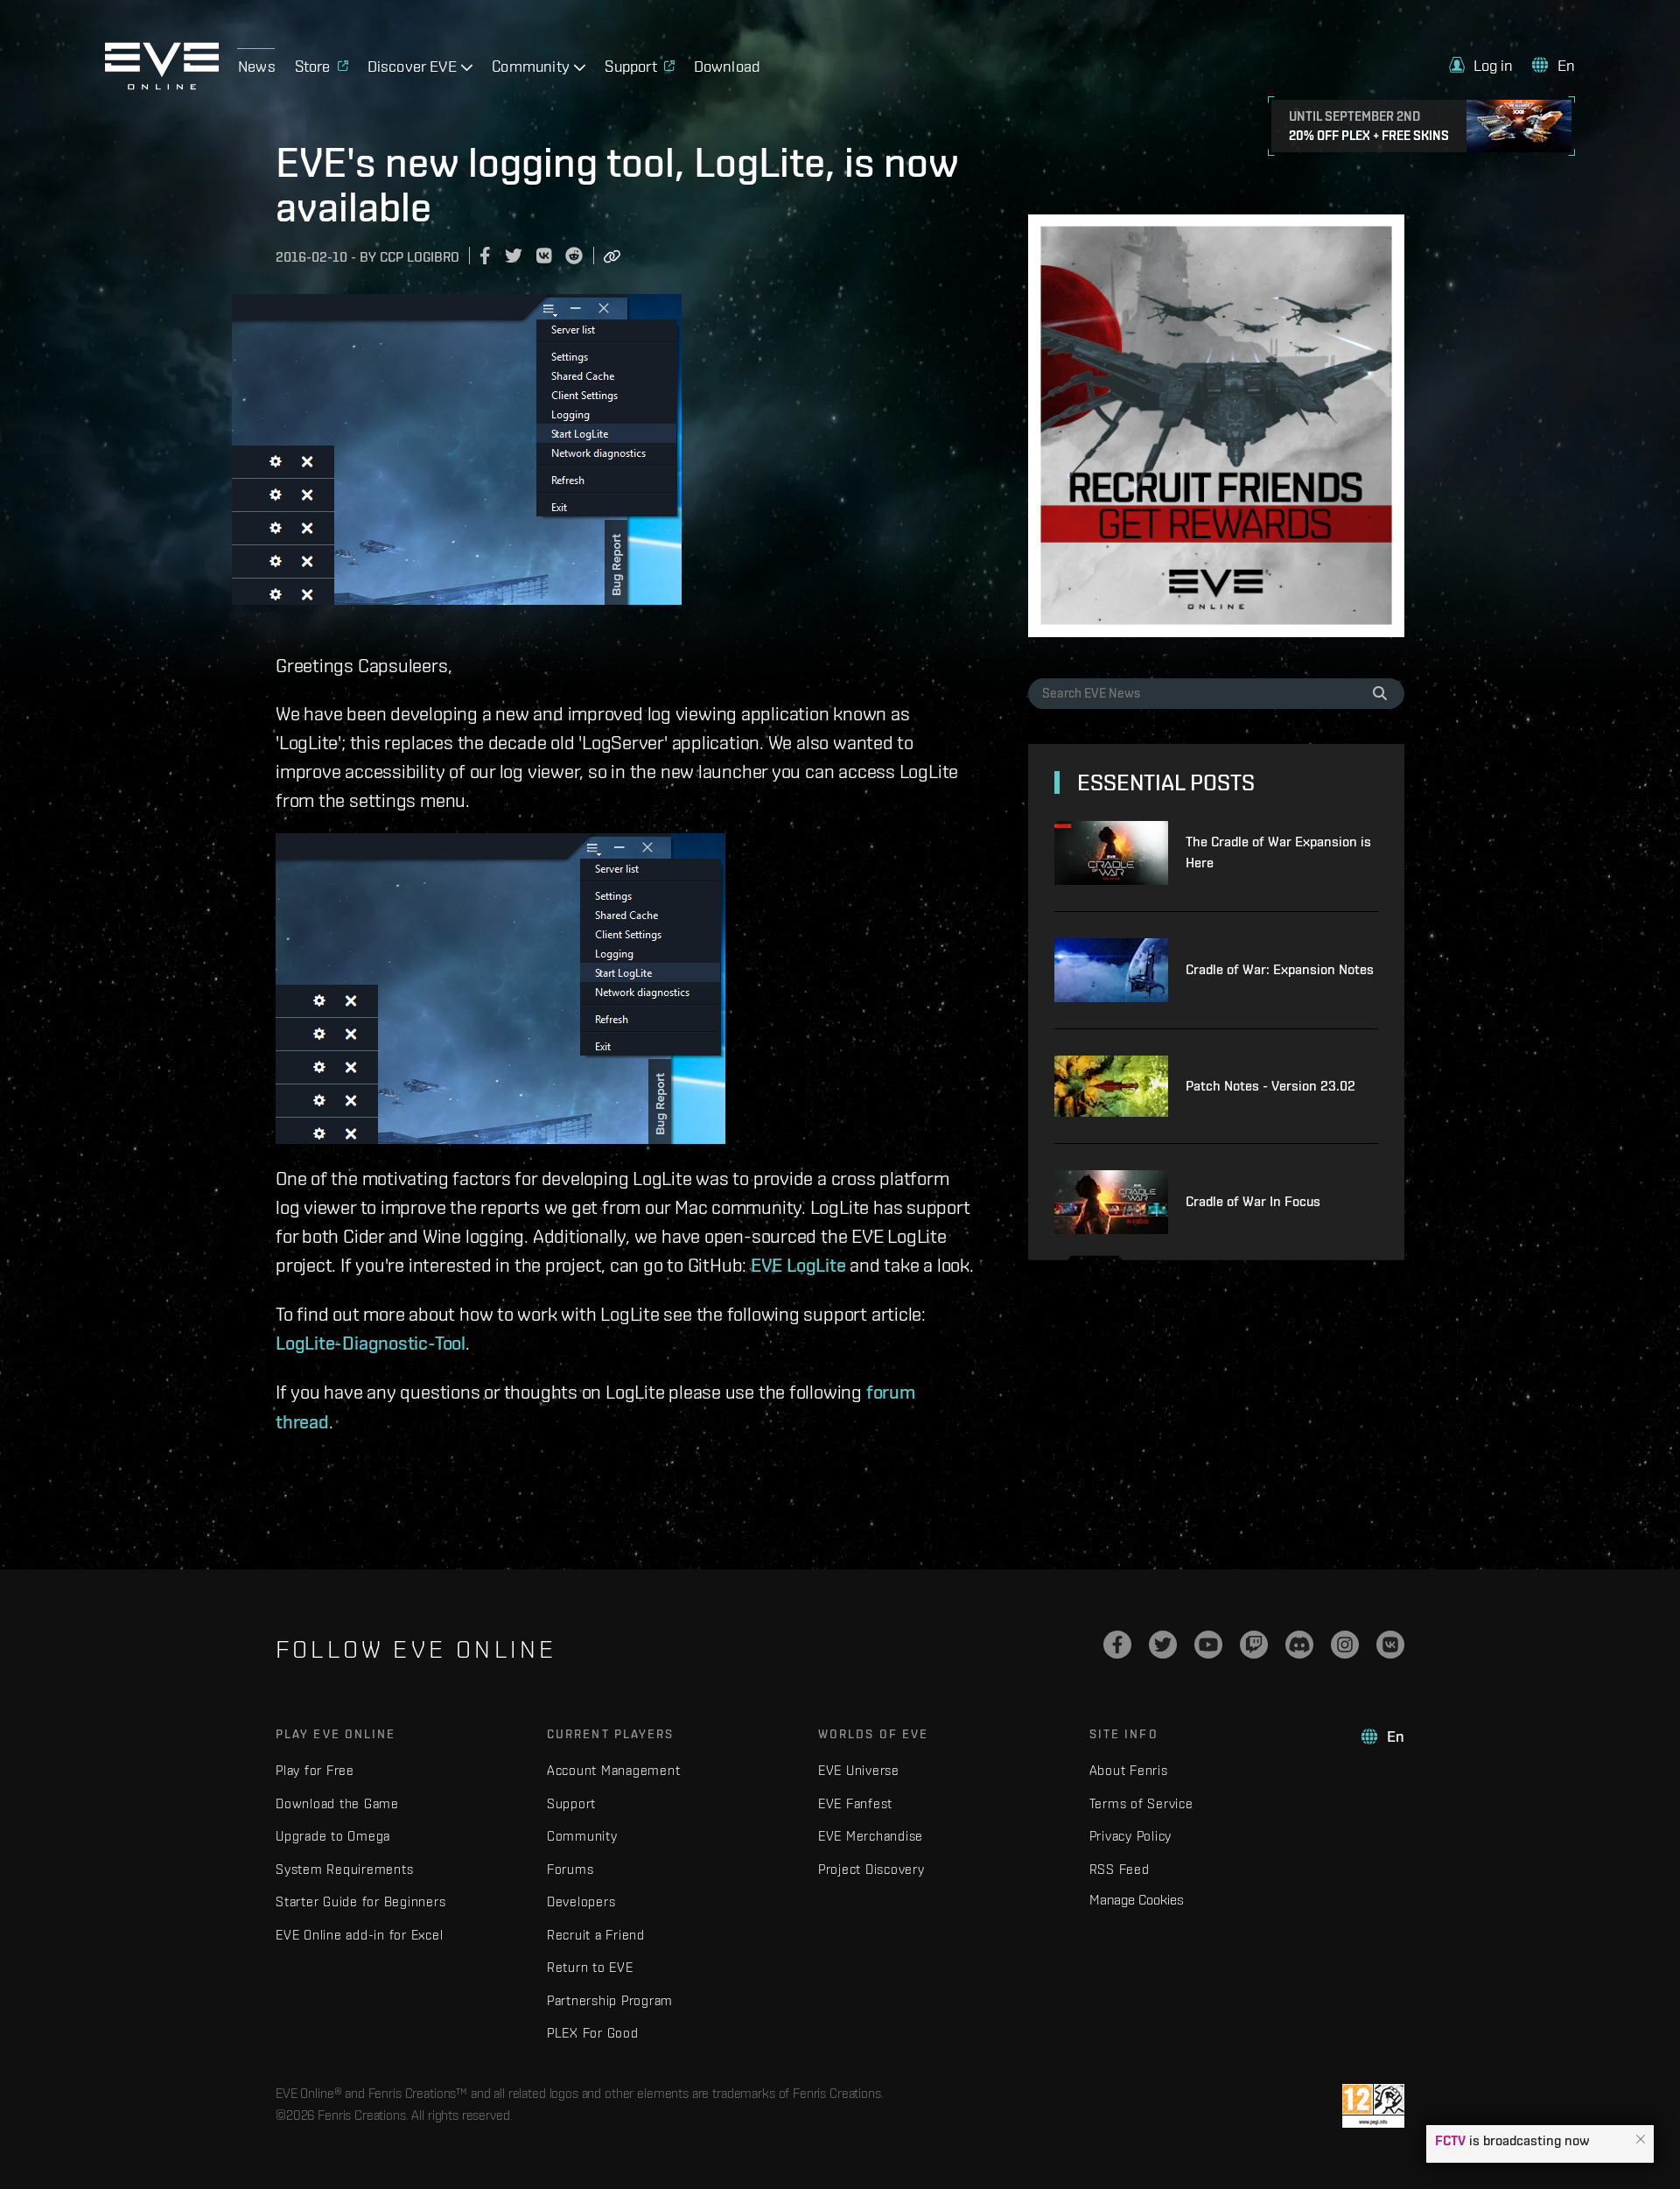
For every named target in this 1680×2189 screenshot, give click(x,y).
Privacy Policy (1131, 1836)
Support (571, 1803)
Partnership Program (610, 2000)
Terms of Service (1141, 1803)
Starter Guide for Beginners (360, 1901)
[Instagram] (1345, 1645)
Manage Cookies (1137, 1899)
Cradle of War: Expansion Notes (1280, 969)
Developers (581, 1901)
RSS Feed (1120, 1869)
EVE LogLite (798, 1265)
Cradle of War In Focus (1253, 1201)
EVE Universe (859, 1770)
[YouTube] (1208, 1645)
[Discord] (1299, 1645)
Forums (570, 1869)
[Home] (162, 85)
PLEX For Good (593, 2033)
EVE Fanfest (855, 1803)
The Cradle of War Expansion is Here (1278, 852)
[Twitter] (1163, 1645)
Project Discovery (871, 1869)
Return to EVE (590, 1967)
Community (582, 1836)
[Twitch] (1254, 1645)
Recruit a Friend (596, 1935)
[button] (1641, 2140)
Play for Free (315, 1770)
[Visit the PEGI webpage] (1373, 2106)
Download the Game (337, 1803)
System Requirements (344, 1869)
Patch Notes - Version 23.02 (1270, 1086)
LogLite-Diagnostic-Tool (371, 1343)
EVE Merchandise (871, 1836)
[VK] (1390, 1645)
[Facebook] (1117, 1645)
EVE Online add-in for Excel (359, 1935)
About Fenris (1129, 1770)
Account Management (614, 1770)
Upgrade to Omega (333, 1836)
